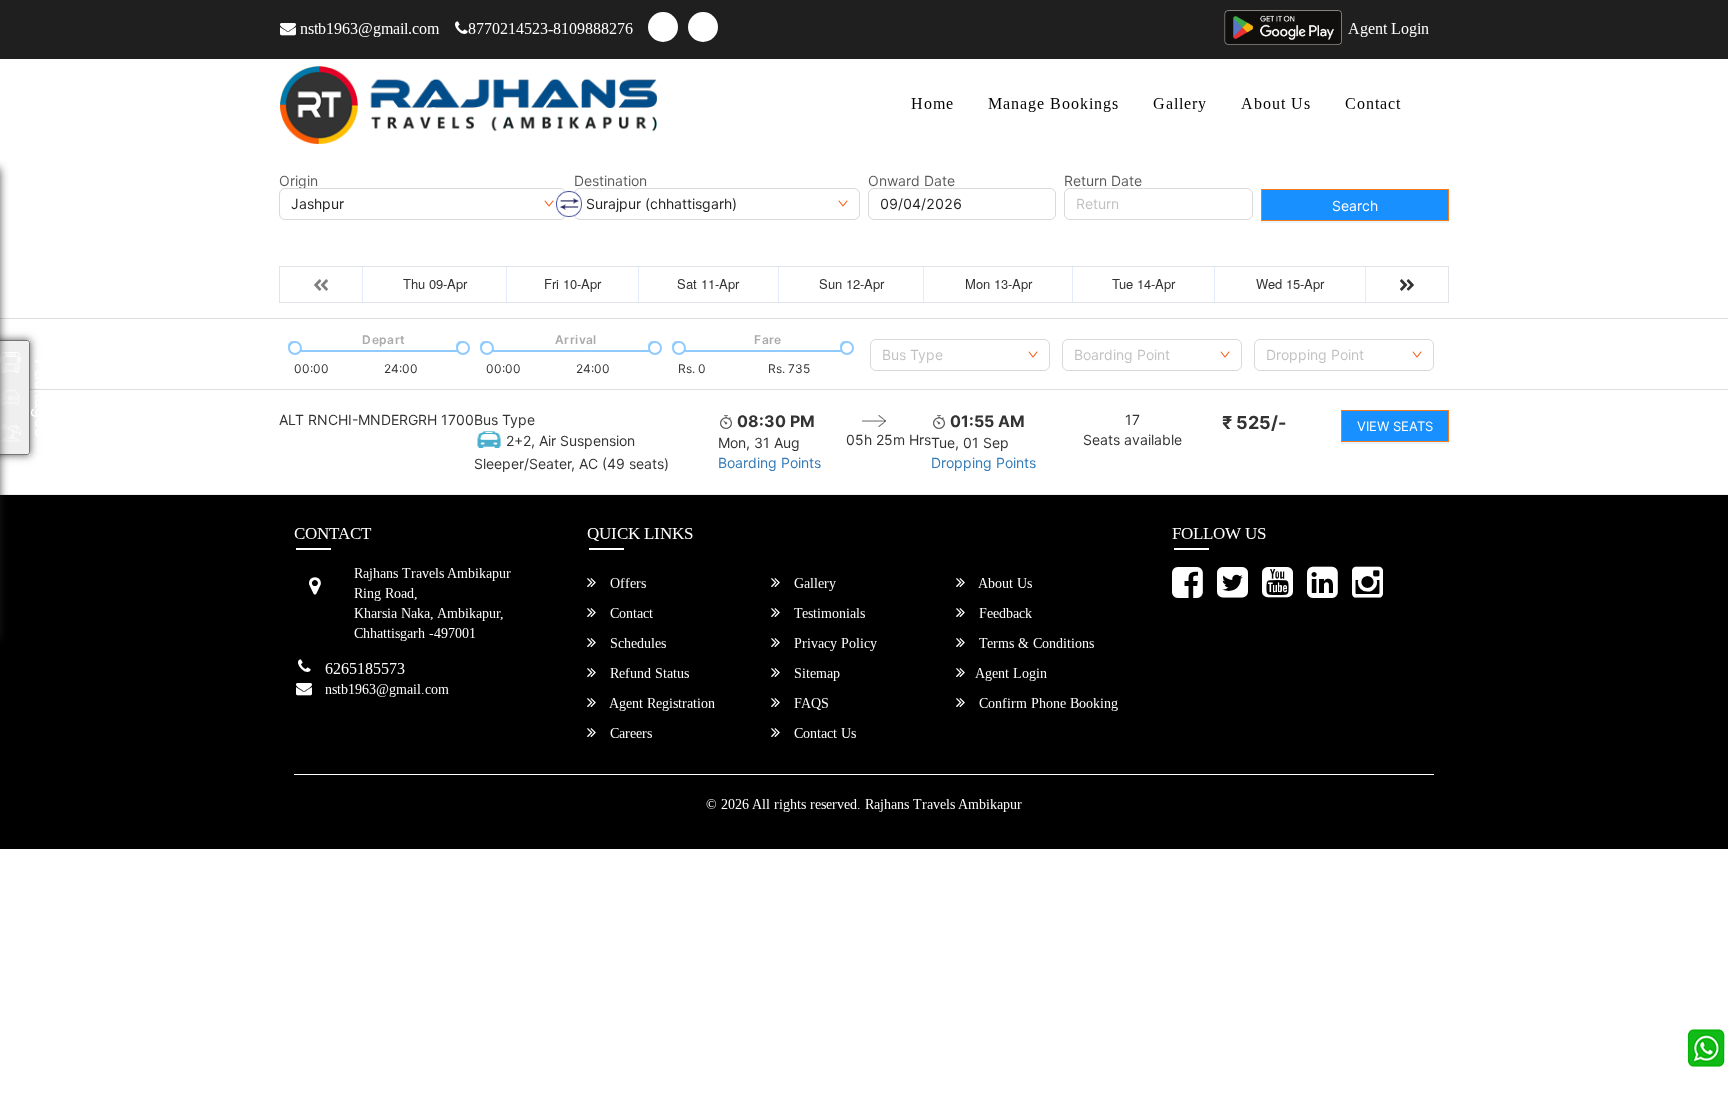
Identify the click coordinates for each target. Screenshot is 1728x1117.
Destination (610, 181)
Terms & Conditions (1034, 643)
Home (932, 103)
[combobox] (960, 355)
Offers (626, 583)
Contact (1373, 103)
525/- (1254, 422)
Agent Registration (660, 703)
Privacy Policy (833, 643)
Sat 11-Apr (708, 283)
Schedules (636, 643)
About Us (1276, 103)
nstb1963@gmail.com (367, 28)
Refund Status (647, 673)
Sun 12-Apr (851, 283)
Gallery (1180, 103)
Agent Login (1388, 28)
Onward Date (911, 181)
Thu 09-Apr (435, 283)
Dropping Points (983, 462)
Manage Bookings (1053, 103)
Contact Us (823, 733)
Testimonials (827, 613)
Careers (629, 733)
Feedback (1003, 613)
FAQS (809, 703)
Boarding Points (769, 462)
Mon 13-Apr (998, 283)
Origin (298, 181)
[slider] (293, 346)
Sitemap (815, 673)
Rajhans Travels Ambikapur (943, 804)
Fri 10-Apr (572, 283)
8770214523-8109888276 (550, 28)
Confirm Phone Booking (1046, 703)
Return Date (1103, 181)
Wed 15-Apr (1290, 283)
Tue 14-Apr (1143, 283)
